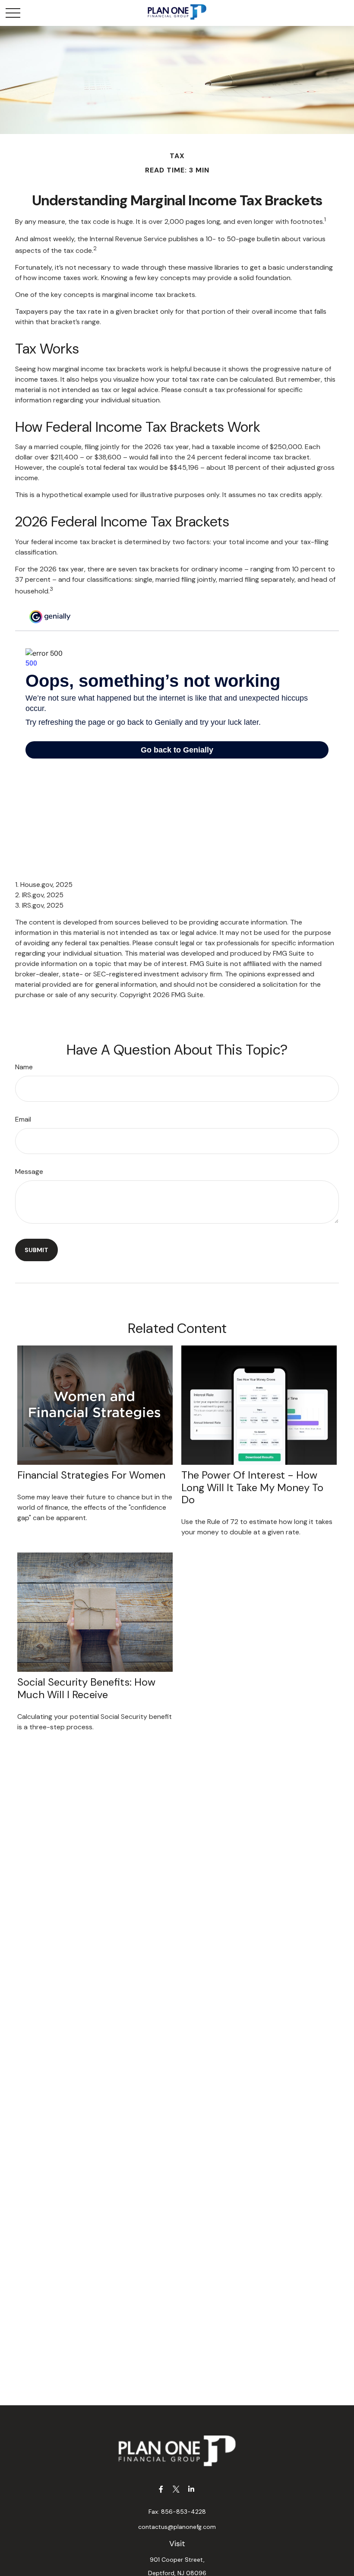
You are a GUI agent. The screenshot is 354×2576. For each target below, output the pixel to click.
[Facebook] (161, 2489)
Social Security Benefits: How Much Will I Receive (86, 1688)
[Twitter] (176, 2489)
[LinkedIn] (191, 2489)
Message (29, 1172)
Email (23, 1119)
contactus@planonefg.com (177, 2527)
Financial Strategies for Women (91, 1475)
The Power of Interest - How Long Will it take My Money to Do (252, 1487)
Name (24, 1067)
